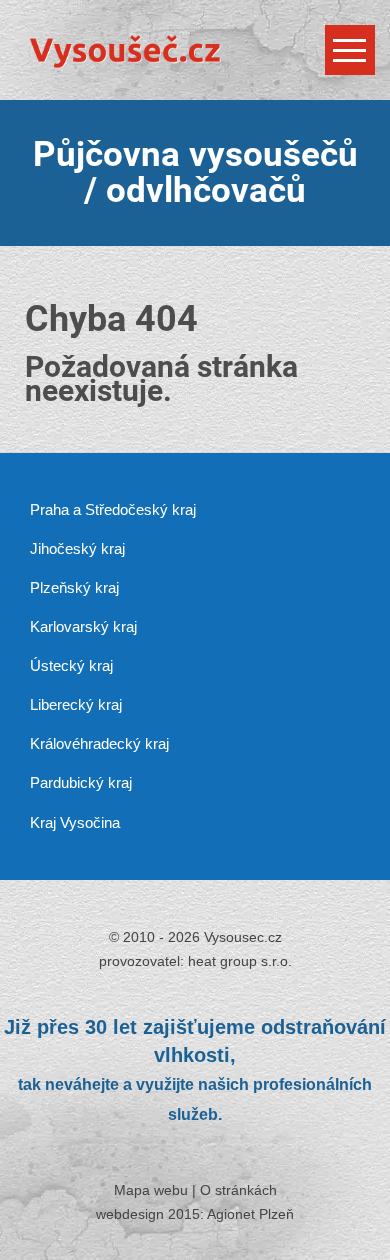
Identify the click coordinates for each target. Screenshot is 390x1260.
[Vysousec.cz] (195, 46)
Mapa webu (151, 1190)
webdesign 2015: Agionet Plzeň (195, 1214)
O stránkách (238, 1190)
